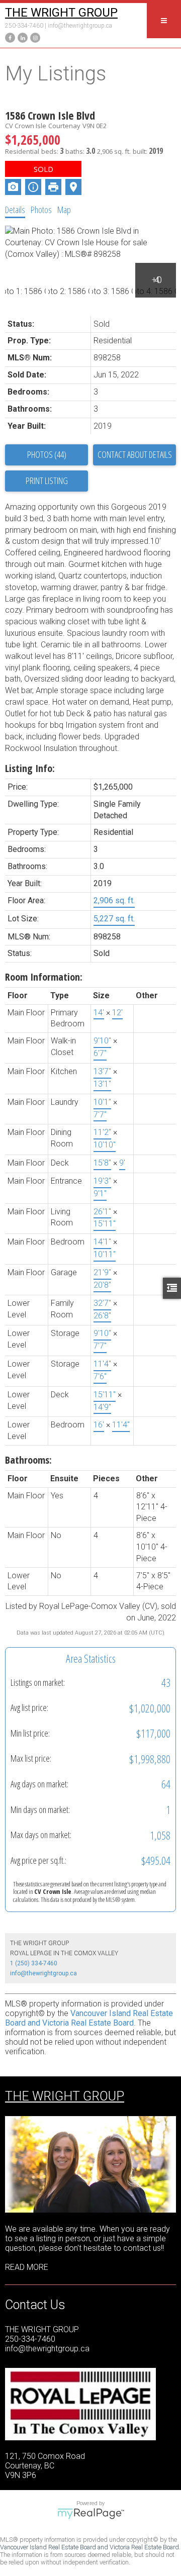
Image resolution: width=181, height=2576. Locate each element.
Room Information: (44, 977)
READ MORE (27, 2267)
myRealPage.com (91, 2514)
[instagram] (34, 37)
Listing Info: (30, 768)
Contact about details (135, 454)
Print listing (47, 481)
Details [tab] (15, 210)
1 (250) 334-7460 (34, 1963)
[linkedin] (21, 37)
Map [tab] (64, 210)
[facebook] (9, 37)
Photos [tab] (41, 210)
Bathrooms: (28, 1460)
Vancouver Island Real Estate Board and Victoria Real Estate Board (89, 2018)
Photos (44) (47, 454)
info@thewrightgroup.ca (80, 26)
